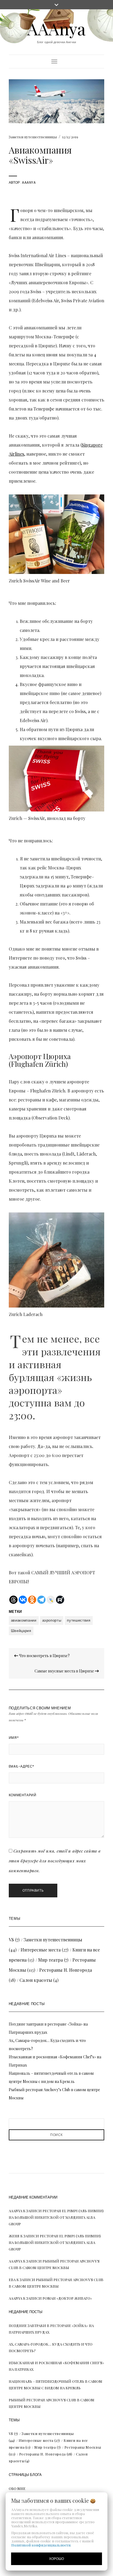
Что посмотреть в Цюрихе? (44, 1656)
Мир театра (50, 1960)
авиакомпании (24, 1620)
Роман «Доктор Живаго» (67, 2298)
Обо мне (17, 2488)
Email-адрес (22, 1766)
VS (11, 1940)
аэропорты (52, 1620)
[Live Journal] (51, 1600)
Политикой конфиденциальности (41, 2545)
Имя (14, 1738)
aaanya (29, 182)
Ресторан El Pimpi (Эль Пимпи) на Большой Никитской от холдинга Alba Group (56, 2217)
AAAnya (56, 28)
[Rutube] (60, 1600)
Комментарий (23, 1795)
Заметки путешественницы (33, 137)
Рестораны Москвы (83, 2447)
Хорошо (56, 2559)
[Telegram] (41, 1600)
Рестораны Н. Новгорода (66, 1970)
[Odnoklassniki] (32, 1600)
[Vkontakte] (23, 1600)
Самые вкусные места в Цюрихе (65, 1671)
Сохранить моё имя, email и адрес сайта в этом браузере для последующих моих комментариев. (55, 1861)
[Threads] (13, 1600)
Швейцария (21, 1631)
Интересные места (41, 1950)
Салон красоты (36, 1980)
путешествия (79, 1620)
